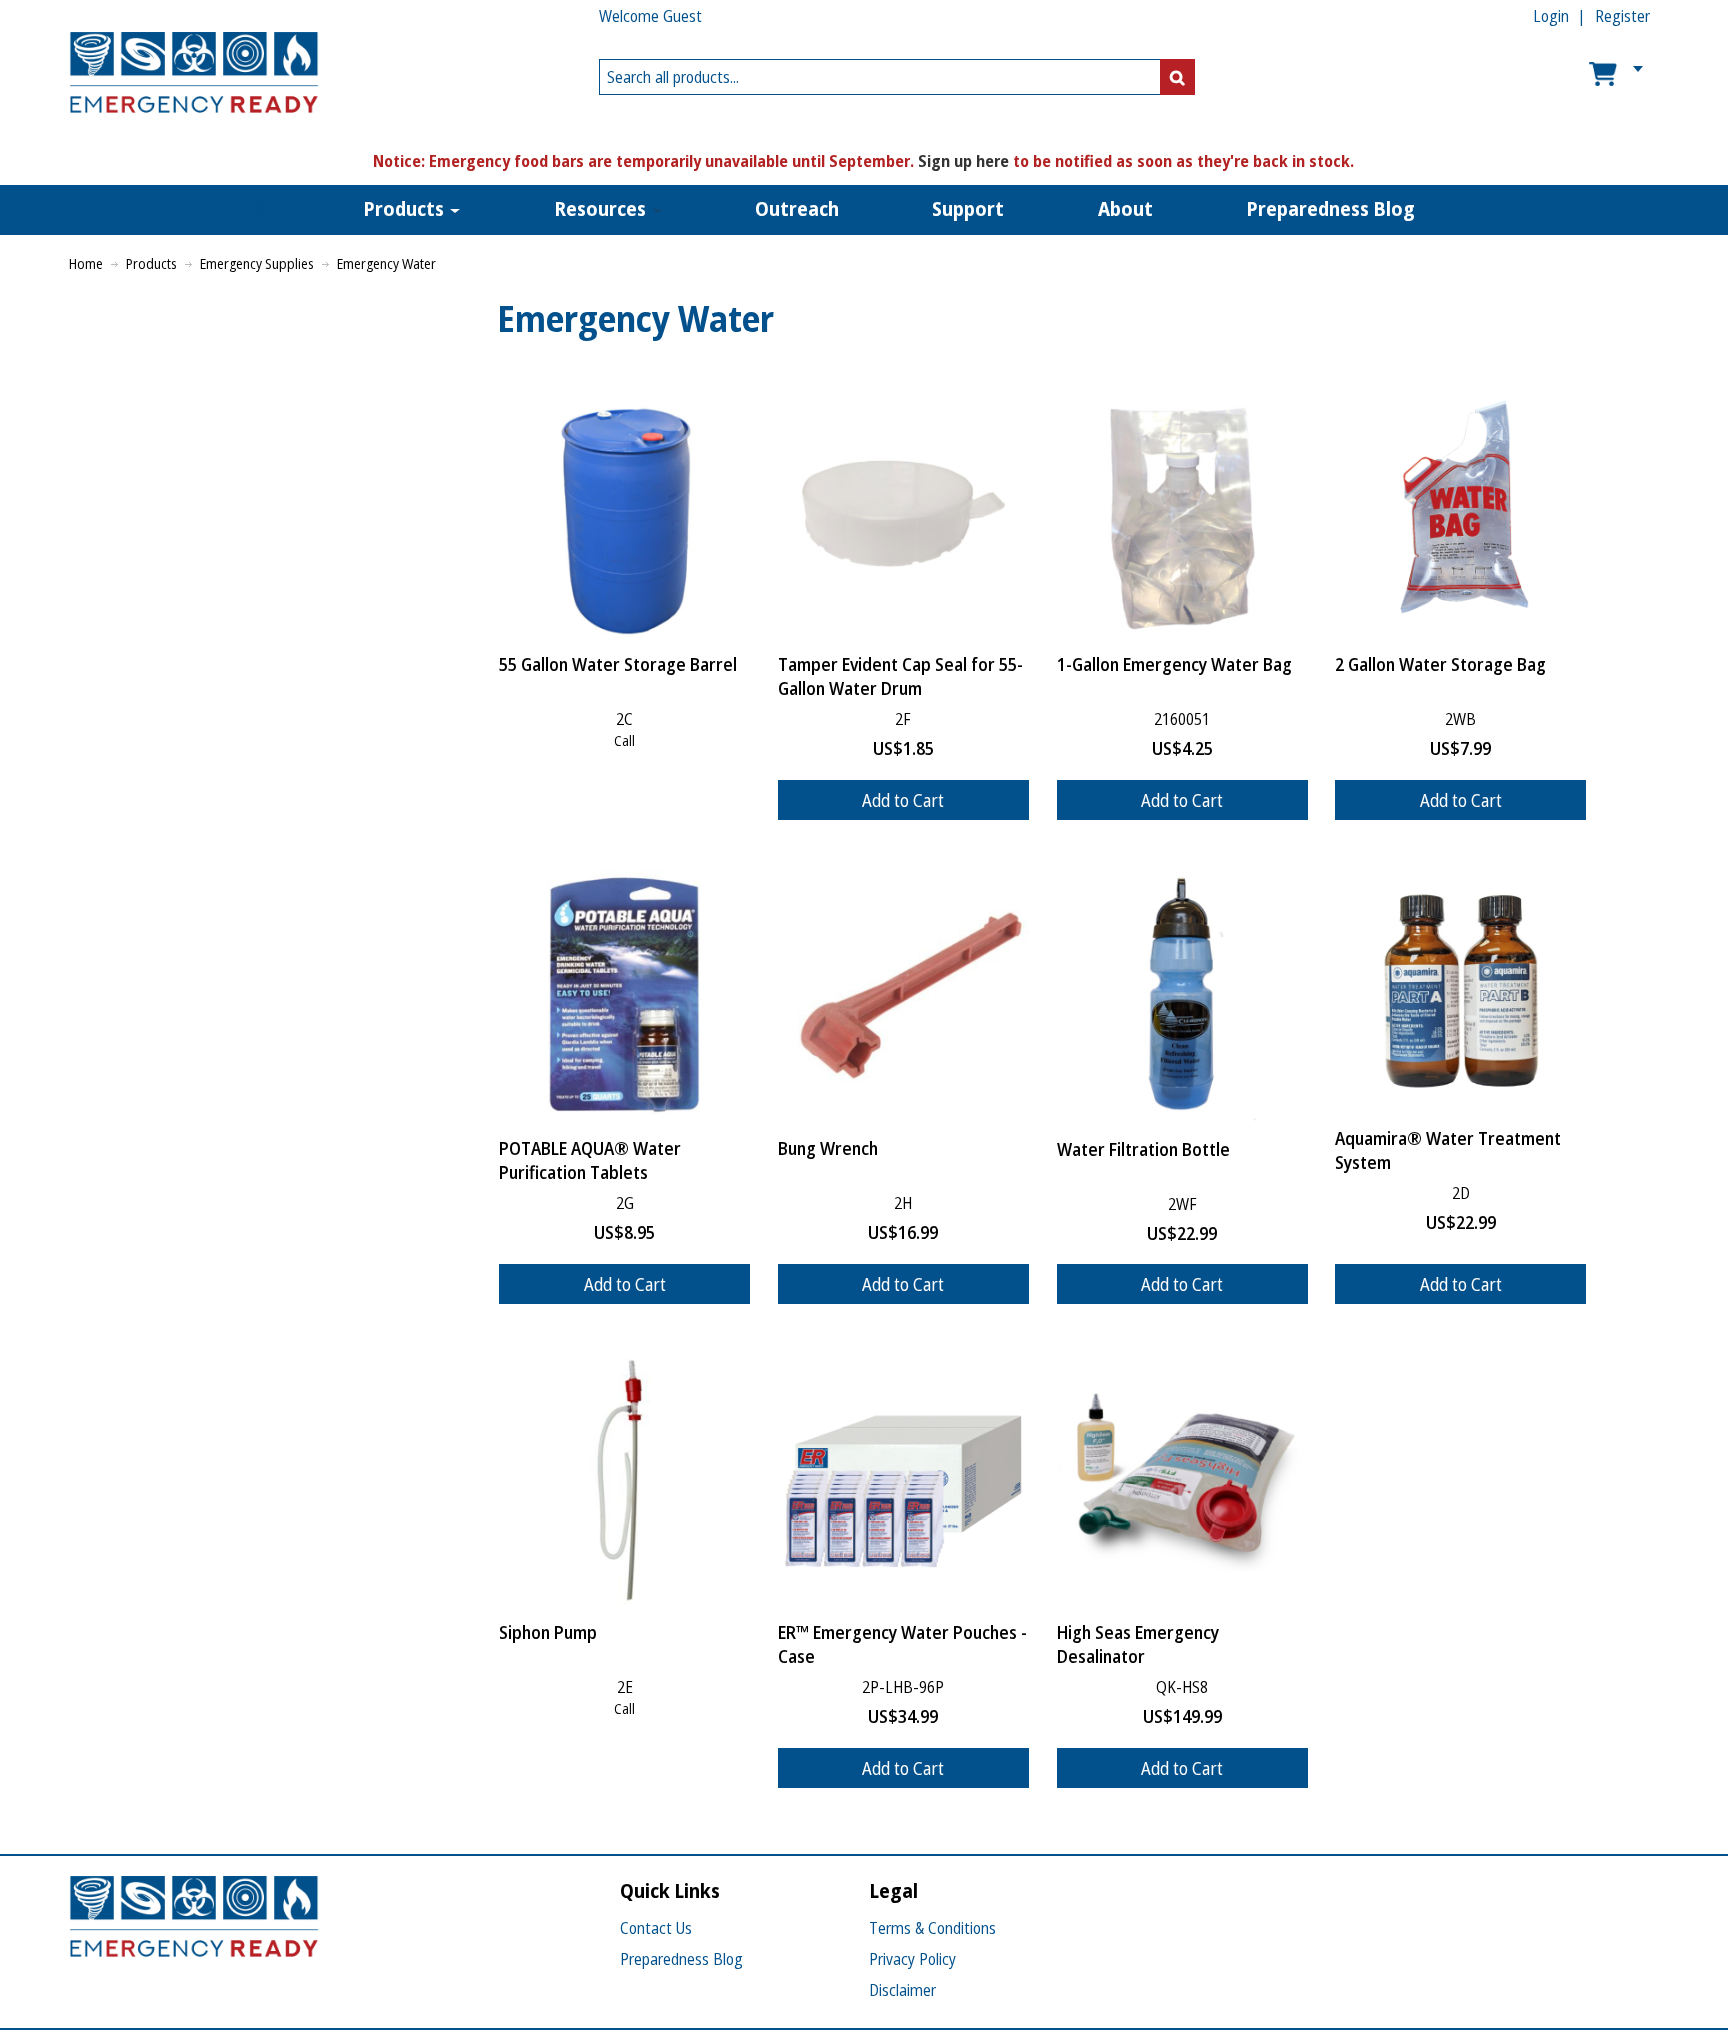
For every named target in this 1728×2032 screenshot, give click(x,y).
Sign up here (963, 161)
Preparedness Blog (681, 1959)
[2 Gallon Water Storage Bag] (1460, 511)
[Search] (1177, 77)
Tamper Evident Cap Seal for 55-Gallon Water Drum (900, 676)
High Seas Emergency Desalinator (1138, 1644)
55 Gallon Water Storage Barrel (618, 664)
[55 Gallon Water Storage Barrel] (624, 511)
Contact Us (656, 1928)
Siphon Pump (548, 1632)
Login (1551, 16)
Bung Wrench (828, 1148)
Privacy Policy (912, 1959)
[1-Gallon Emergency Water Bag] (1182, 511)
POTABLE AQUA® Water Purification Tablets (590, 1160)
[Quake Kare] (194, 77)
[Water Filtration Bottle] (1182, 996)
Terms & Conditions (932, 1928)
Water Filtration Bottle (1143, 1149)
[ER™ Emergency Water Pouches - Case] (903, 1479)
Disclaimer (902, 1990)
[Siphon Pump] (624, 1479)
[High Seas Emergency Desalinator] (1182, 1479)
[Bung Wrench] (903, 995)
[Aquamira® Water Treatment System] (1460, 990)
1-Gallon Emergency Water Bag (1174, 664)
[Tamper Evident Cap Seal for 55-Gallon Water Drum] (903, 511)
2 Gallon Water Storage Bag (1440, 664)
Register (1622, 16)
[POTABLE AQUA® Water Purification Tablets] (624, 995)
